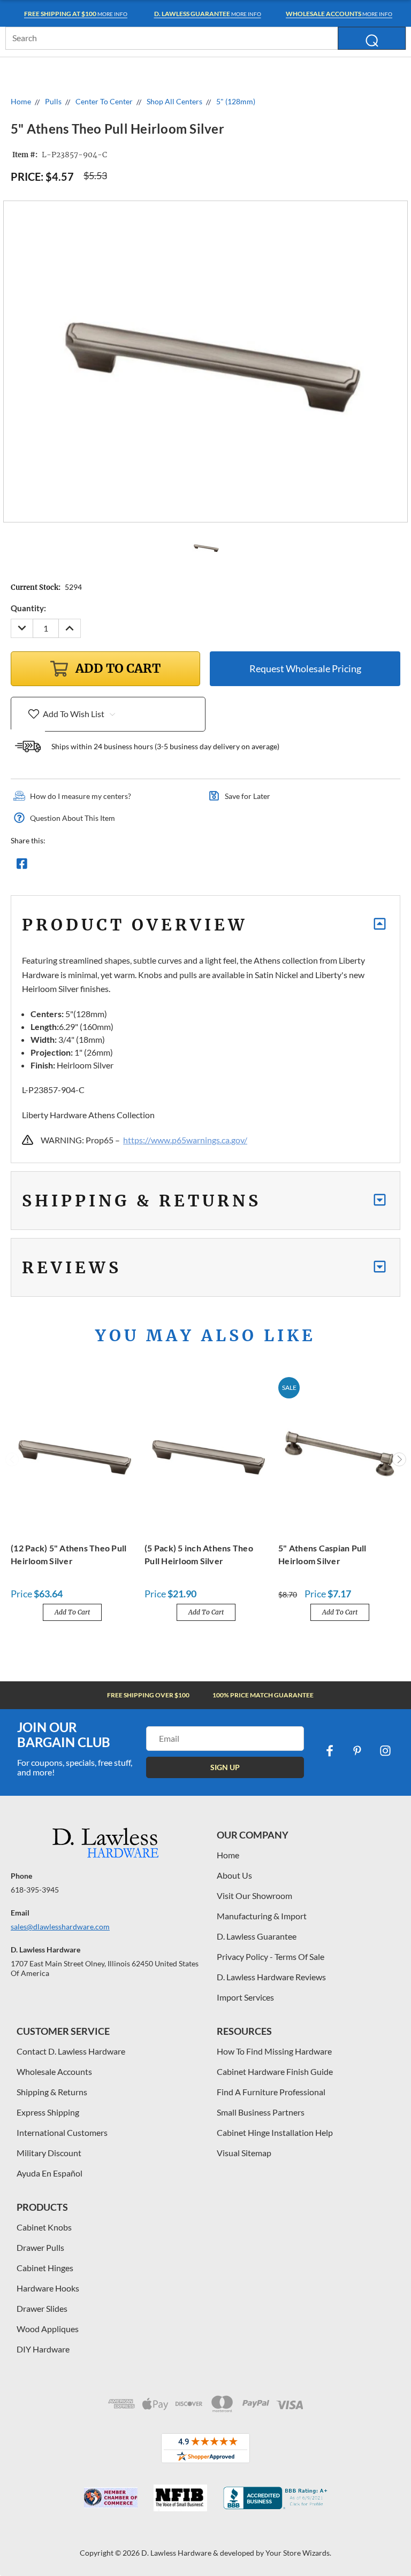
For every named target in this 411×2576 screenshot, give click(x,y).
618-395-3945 (35, 1890)
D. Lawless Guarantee (257, 1936)
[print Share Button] (99, 866)
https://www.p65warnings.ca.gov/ (185, 1140)
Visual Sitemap (244, 2153)
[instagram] (385, 1751)
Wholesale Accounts (54, 2071)
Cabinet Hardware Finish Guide (275, 2071)
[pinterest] (357, 1751)
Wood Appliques (48, 2329)
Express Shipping (48, 2112)
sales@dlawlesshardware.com (60, 1927)
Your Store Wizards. (298, 2553)
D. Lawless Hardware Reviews (271, 1977)
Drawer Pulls (40, 2247)
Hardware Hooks (48, 2288)
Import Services (245, 1997)
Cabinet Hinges (45, 2268)
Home (228, 1855)
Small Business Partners (261, 2112)
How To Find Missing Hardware (274, 2051)
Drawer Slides (42, 2308)
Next (399, 1459)
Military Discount (49, 2153)
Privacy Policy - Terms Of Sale (271, 1956)
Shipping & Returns (52, 2092)
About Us (234, 1875)
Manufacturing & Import (262, 1916)
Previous (12, 1459)
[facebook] (330, 1751)
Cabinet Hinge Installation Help (275, 2132)
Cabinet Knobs (44, 2227)
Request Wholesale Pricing (305, 668)
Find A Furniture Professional (271, 2092)
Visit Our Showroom (254, 1896)
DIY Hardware (43, 2349)
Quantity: (28, 608)
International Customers (62, 2132)
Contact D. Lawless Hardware (71, 2051)
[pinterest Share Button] (138, 866)
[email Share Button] (60, 866)
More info (76, 14)
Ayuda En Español (50, 2173)
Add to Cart (72, 1612)
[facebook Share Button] (22, 866)
